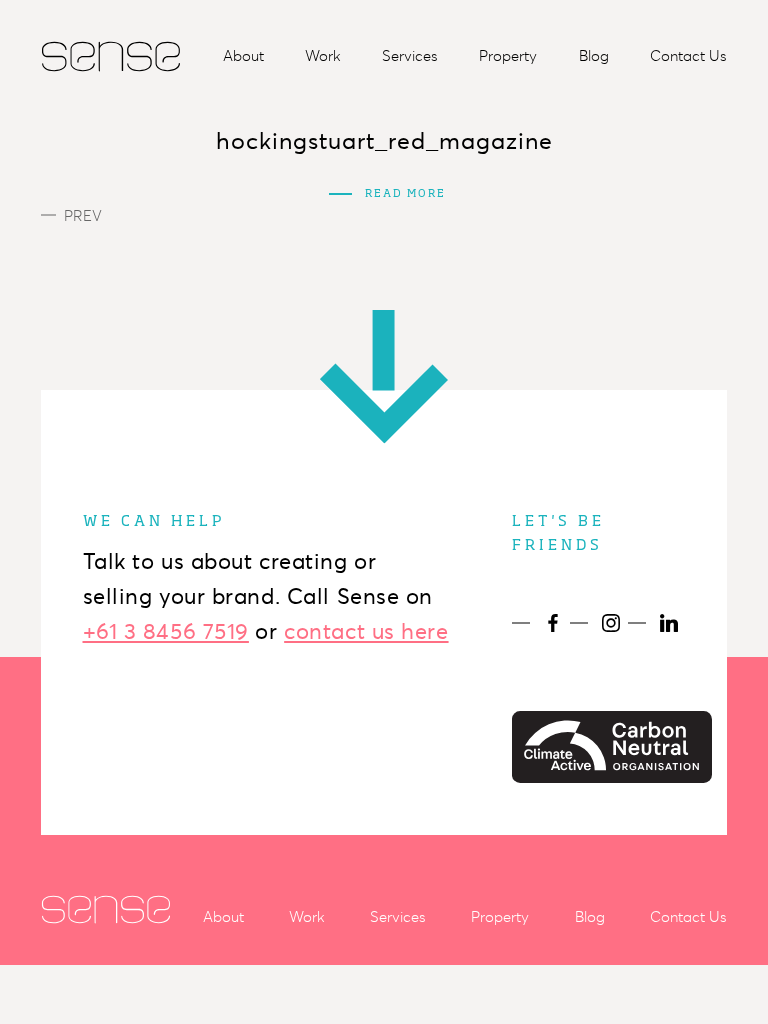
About (243, 56)
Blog (594, 56)
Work (323, 56)
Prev (83, 216)
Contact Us (688, 56)
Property (508, 56)
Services (410, 56)
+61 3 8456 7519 (166, 631)
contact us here (366, 631)
